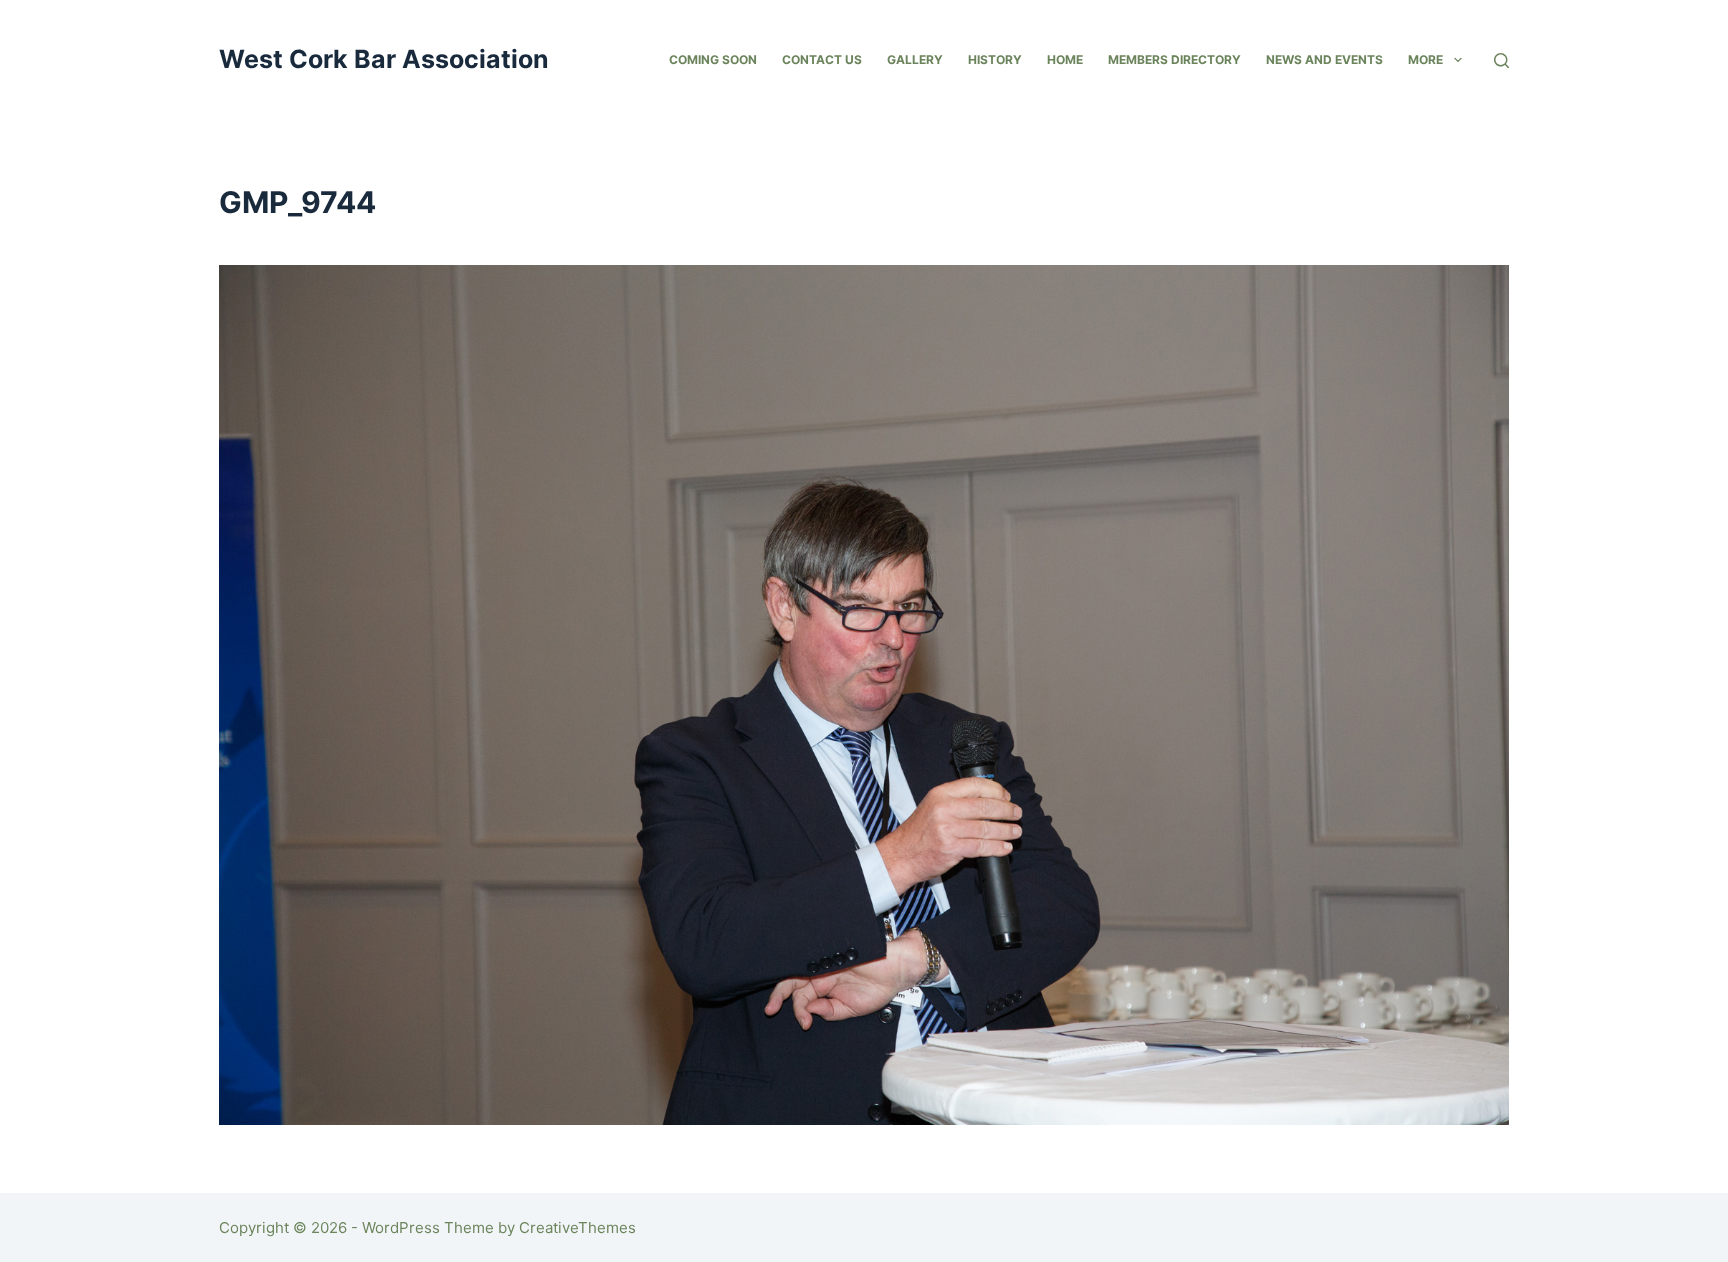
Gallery (915, 59)
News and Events (1324, 59)
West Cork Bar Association (384, 59)
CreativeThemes (577, 1227)
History (995, 59)
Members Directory (1174, 59)
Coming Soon (713, 59)
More (1425, 59)
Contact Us (822, 59)
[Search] (1501, 60)
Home (1065, 59)
